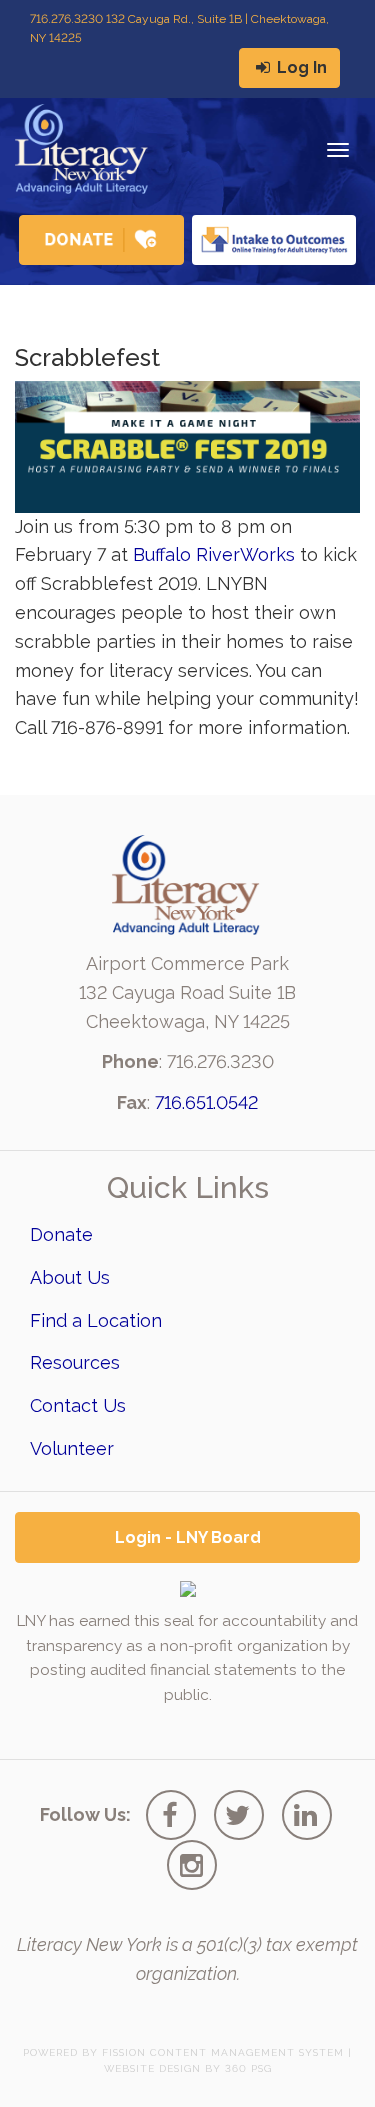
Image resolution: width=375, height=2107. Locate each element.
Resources (75, 1362)
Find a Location (96, 1320)
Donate (61, 1234)
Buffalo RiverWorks (214, 554)
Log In (300, 67)
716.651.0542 (206, 1102)
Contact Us (78, 1405)
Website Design (152, 2068)
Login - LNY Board (188, 1537)
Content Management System (247, 2052)
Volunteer (72, 1448)
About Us (70, 1277)
